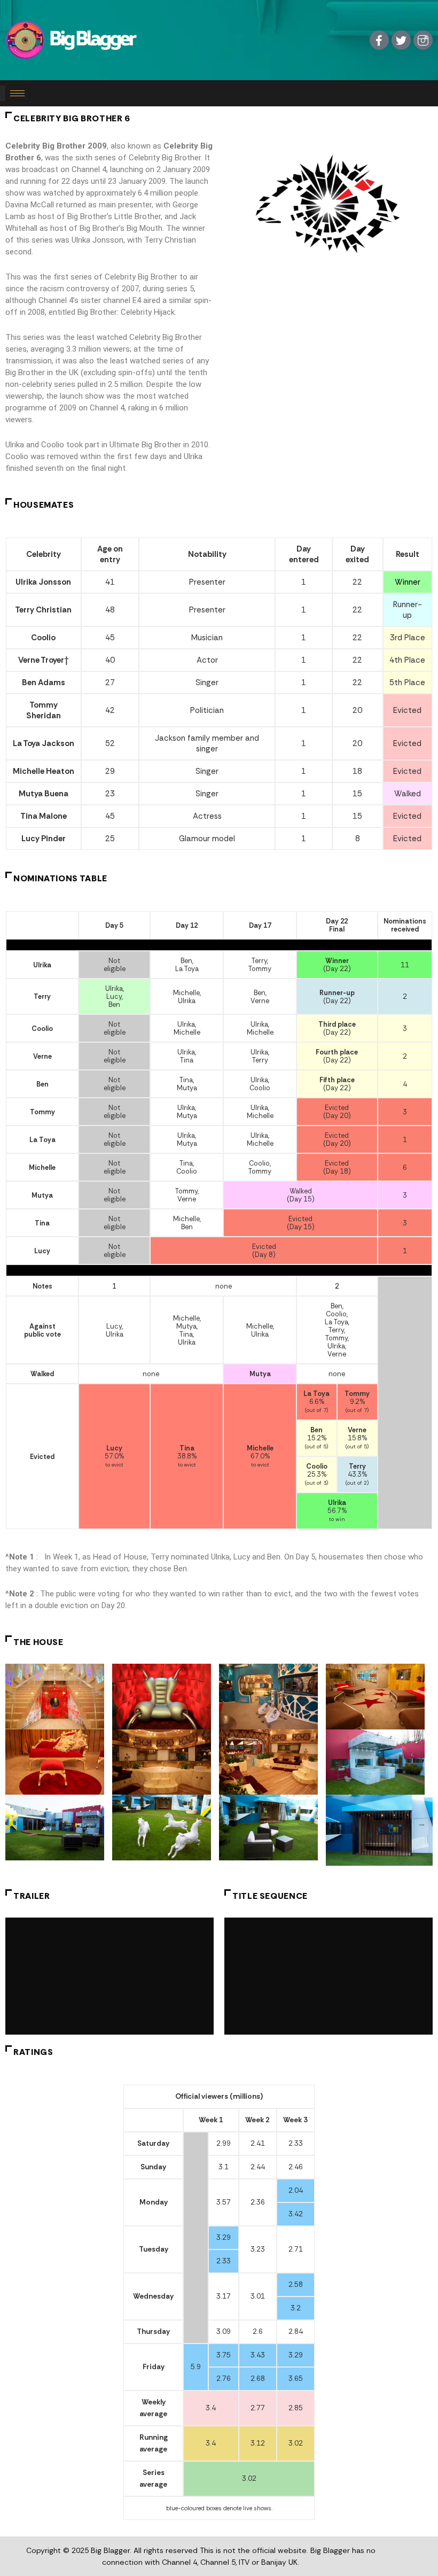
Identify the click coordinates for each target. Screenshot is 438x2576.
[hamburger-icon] (17, 93)
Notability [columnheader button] (207, 554)
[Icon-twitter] (401, 40)
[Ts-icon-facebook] (379, 40)
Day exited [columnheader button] (357, 554)
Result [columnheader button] (408, 554)
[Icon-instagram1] (423, 40)
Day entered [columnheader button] (304, 554)
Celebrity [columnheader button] (44, 554)
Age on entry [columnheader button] (110, 554)
